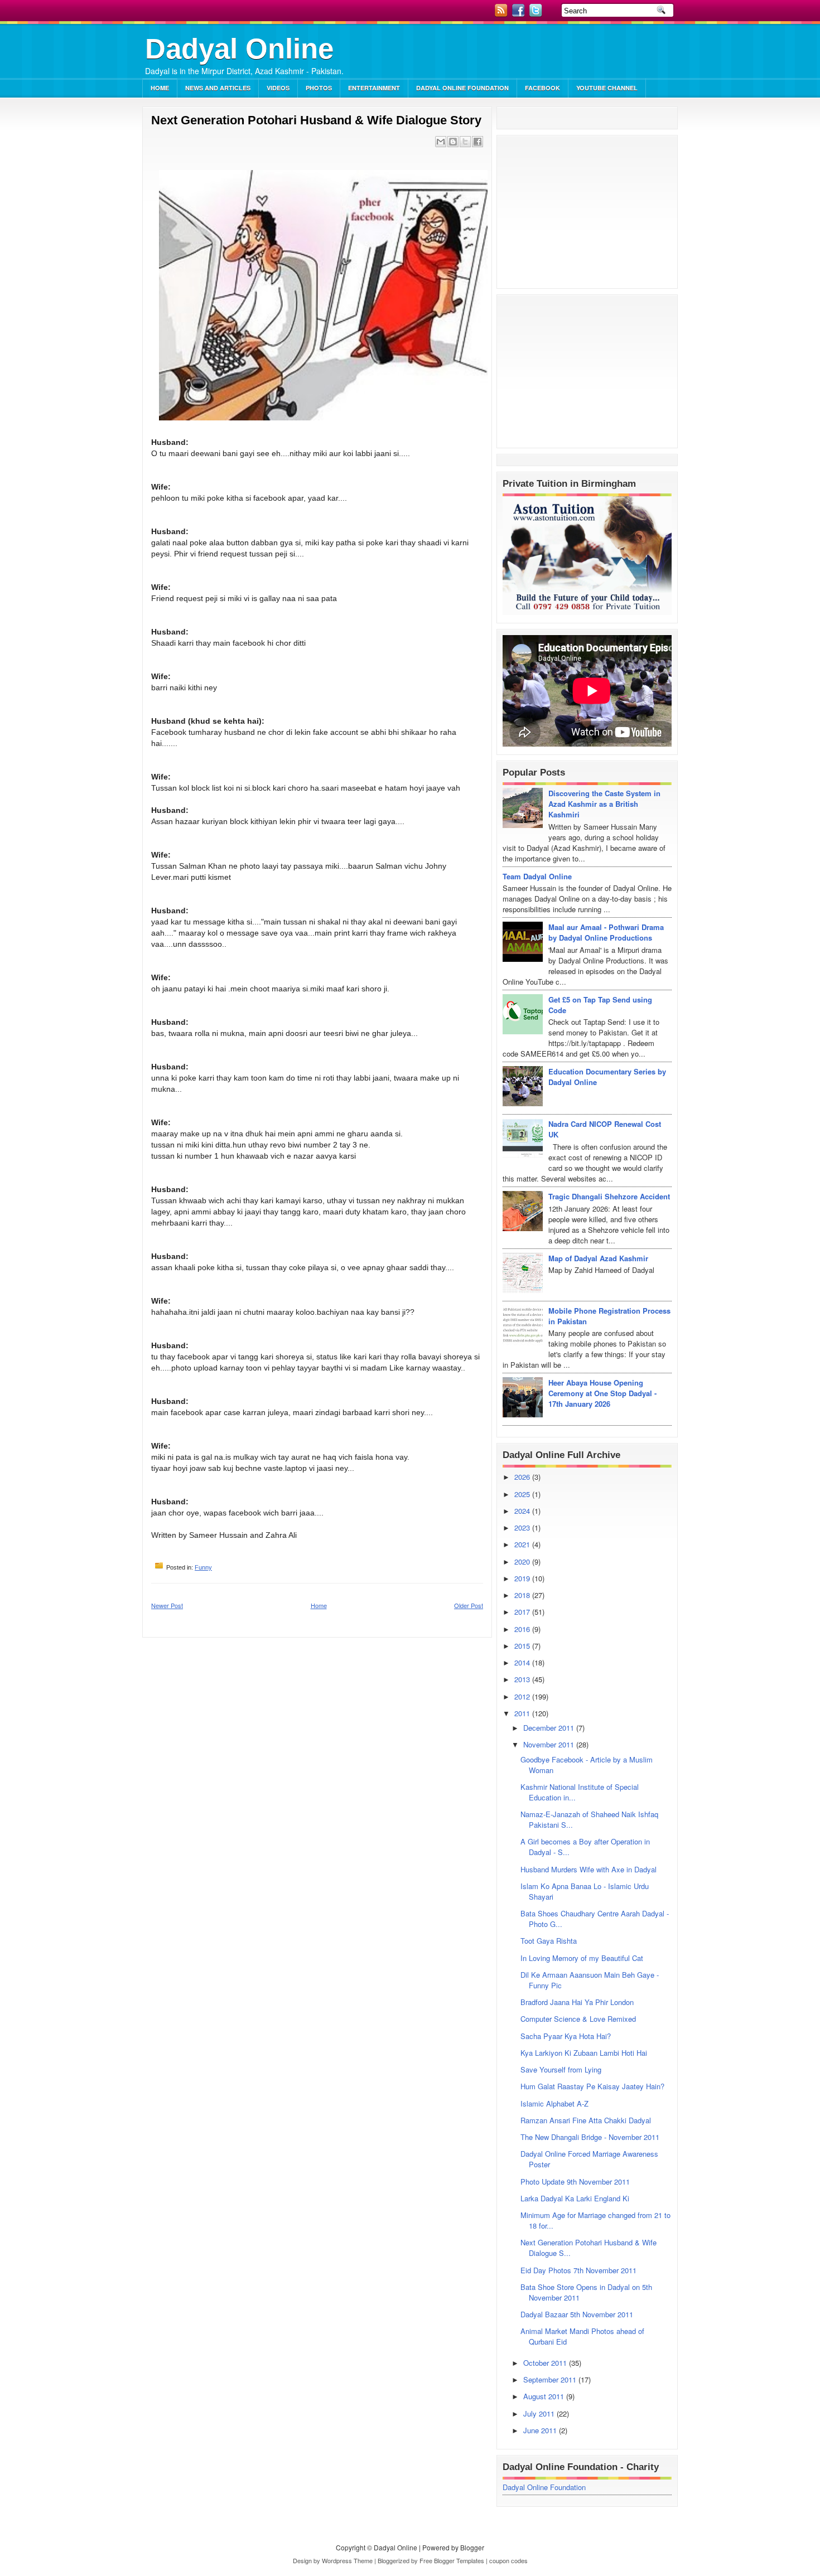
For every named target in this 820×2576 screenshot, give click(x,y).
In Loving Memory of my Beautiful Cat (582, 1958)
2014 (523, 1662)
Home (160, 88)
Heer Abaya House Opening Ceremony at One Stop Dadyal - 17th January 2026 (602, 1393)
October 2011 (546, 2363)
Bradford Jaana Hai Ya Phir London (577, 2002)
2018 (523, 1595)
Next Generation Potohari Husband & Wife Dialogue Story (316, 120)
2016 (523, 1629)
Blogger (472, 2547)
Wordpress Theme (347, 2560)
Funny (203, 1567)
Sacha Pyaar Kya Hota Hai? (566, 2036)
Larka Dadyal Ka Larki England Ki (575, 2198)
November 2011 (550, 1744)
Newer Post (167, 1605)
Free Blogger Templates (452, 2560)
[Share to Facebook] (477, 142)
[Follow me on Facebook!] (519, 14)
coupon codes (508, 2560)
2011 (523, 1713)
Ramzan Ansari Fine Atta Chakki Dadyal (586, 2120)
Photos (319, 88)
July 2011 (540, 2413)
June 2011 (541, 2430)
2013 (523, 1679)
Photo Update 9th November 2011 (575, 2182)
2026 (523, 1477)
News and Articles (218, 88)
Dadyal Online (239, 49)
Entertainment (374, 88)
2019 (523, 1578)
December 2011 (550, 1728)
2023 (523, 1527)
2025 (523, 1494)
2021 (523, 1544)
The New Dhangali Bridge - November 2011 (590, 2137)
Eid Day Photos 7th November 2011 (578, 2270)
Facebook (542, 88)
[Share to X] (465, 142)
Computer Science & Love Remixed (578, 2019)
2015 (523, 1646)
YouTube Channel (607, 88)
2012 (523, 1696)
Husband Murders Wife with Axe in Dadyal (589, 1869)
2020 (523, 1561)
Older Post (469, 1605)
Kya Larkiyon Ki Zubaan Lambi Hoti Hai (584, 2053)
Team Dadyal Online (537, 876)
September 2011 (551, 2379)
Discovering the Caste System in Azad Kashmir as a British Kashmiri (604, 804)
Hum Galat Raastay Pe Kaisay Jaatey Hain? (592, 2086)
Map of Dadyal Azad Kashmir (598, 1258)
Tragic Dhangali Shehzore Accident (609, 1196)
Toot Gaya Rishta (549, 1941)
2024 (523, 1511)
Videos (278, 88)
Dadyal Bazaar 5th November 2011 (577, 2314)
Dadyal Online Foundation (462, 88)
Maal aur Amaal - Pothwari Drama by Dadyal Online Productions (606, 932)
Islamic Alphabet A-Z (554, 2103)
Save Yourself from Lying (561, 2069)
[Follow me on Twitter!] (537, 14)
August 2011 (545, 2396)
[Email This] (441, 142)
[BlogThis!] (453, 142)
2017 (523, 1612)
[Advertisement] (547, 53)
